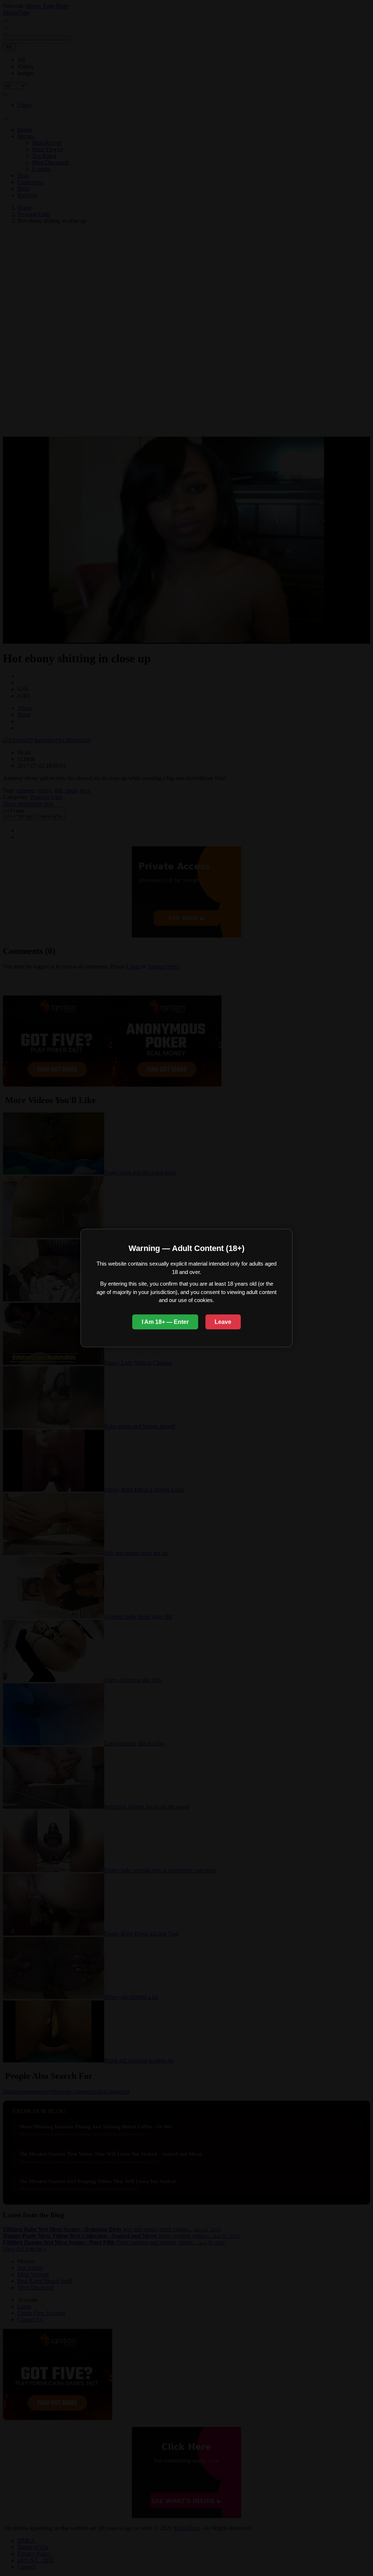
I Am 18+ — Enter (165, 1322)
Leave (223, 1322)
